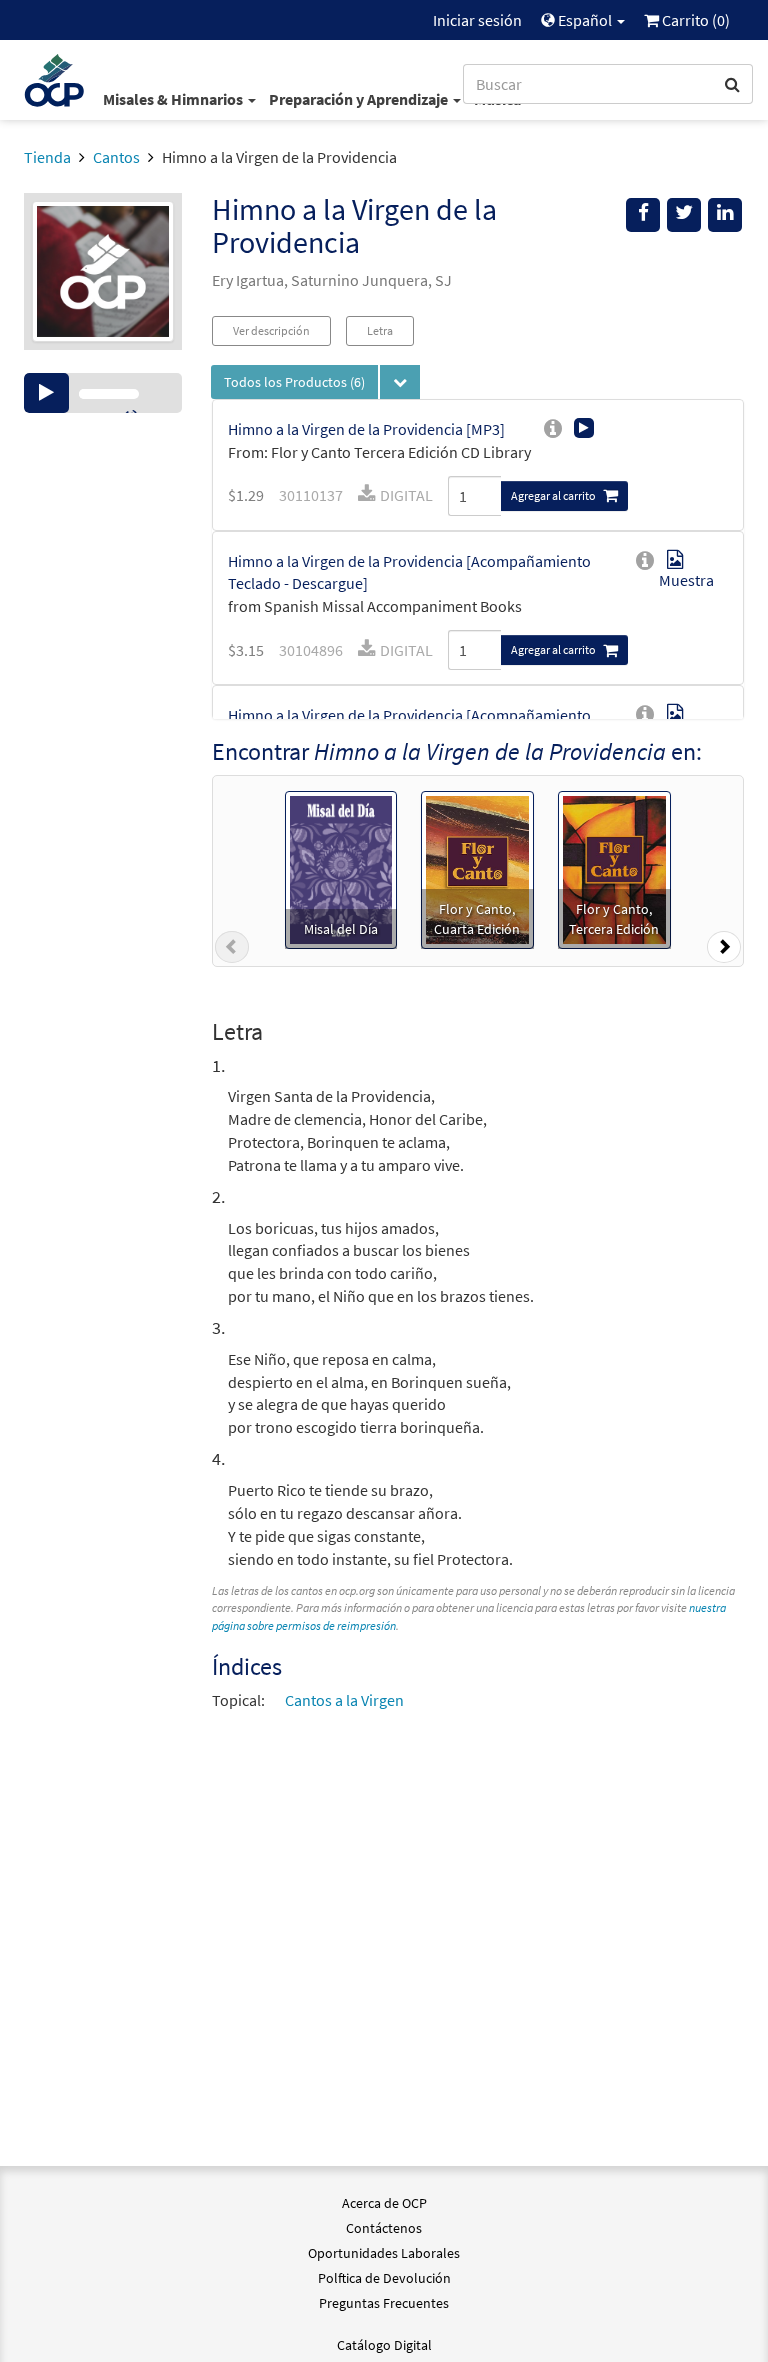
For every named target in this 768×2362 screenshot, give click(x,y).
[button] (232, 951)
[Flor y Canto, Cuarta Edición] (477, 868)
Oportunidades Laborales (384, 2253)
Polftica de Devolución (384, 2278)
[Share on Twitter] (684, 215)
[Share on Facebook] (643, 215)
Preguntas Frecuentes (384, 2303)
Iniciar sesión (477, 20)
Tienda (47, 157)
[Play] (46, 393)
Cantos (116, 157)
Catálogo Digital (384, 2345)
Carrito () (694, 20)
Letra (380, 330)
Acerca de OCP (384, 2203)
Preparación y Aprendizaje (360, 99)
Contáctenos (384, 2228)
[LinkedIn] (725, 215)
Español (585, 20)
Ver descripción (271, 330)
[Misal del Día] (341, 868)
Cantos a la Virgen (344, 1700)
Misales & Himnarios (174, 99)
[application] (103, 393)
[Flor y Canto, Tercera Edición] (614, 868)
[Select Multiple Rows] (400, 382)
